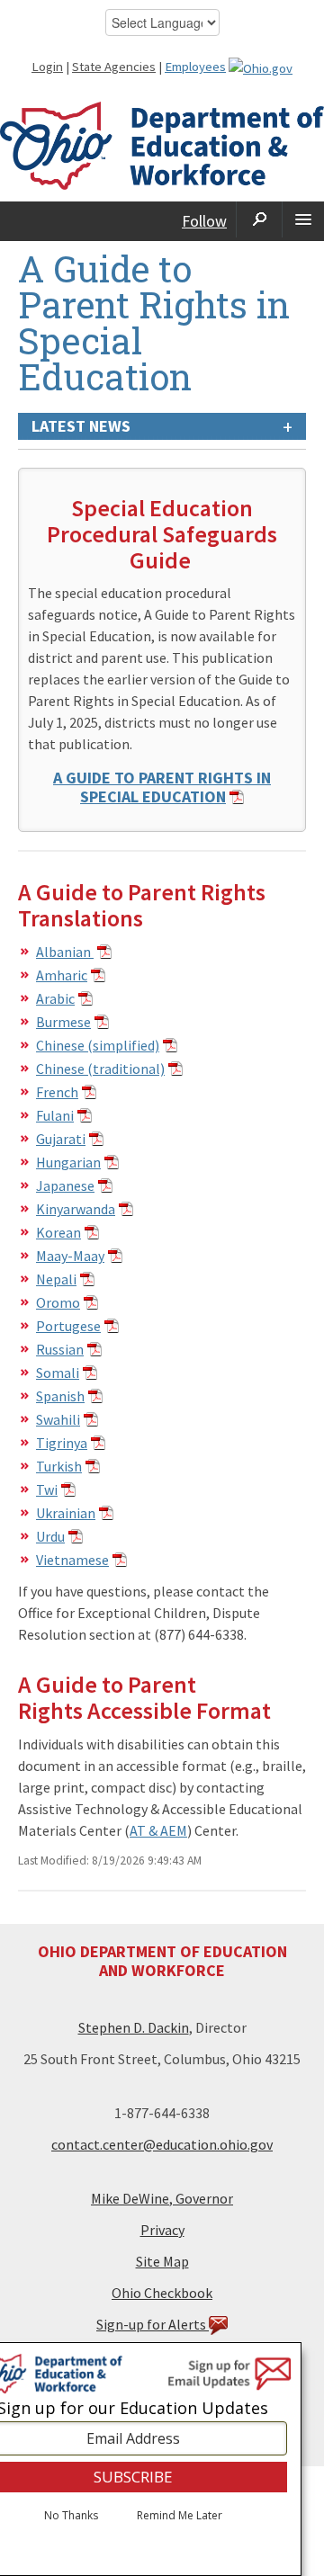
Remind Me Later (180, 2516)
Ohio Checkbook (162, 2293)
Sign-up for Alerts (153, 2324)
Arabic (55, 998)
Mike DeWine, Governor (162, 2198)
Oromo (58, 1302)
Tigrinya (62, 1443)
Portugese (68, 1326)
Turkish (59, 1466)
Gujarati (61, 1139)
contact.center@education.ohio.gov (162, 2144)
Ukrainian (66, 1513)
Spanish (60, 1396)
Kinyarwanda (76, 1209)
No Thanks (71, 2516)
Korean (58, 1232)
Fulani (55, 1115)
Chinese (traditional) (100, 1069)
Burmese (63, 1022)
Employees (195, 67)
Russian (60, 1349)
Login (47, 67)
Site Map (162, 2261)
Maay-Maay (70, 1256)
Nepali (56, 1279)
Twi (47, 1489)
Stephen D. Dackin (134, 2027)
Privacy (162, 2230)
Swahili (58, 1419)
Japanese (65, 1185)
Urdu (50, 1536)
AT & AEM (158, 1830)
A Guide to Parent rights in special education (162, 787)
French (57, 1092)
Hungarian (68, 1162)
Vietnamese (72, 1560)
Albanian (65, 952)
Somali (58, 1373)
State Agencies (114, 67)
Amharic (62, 975)
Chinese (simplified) (98, 1045)
